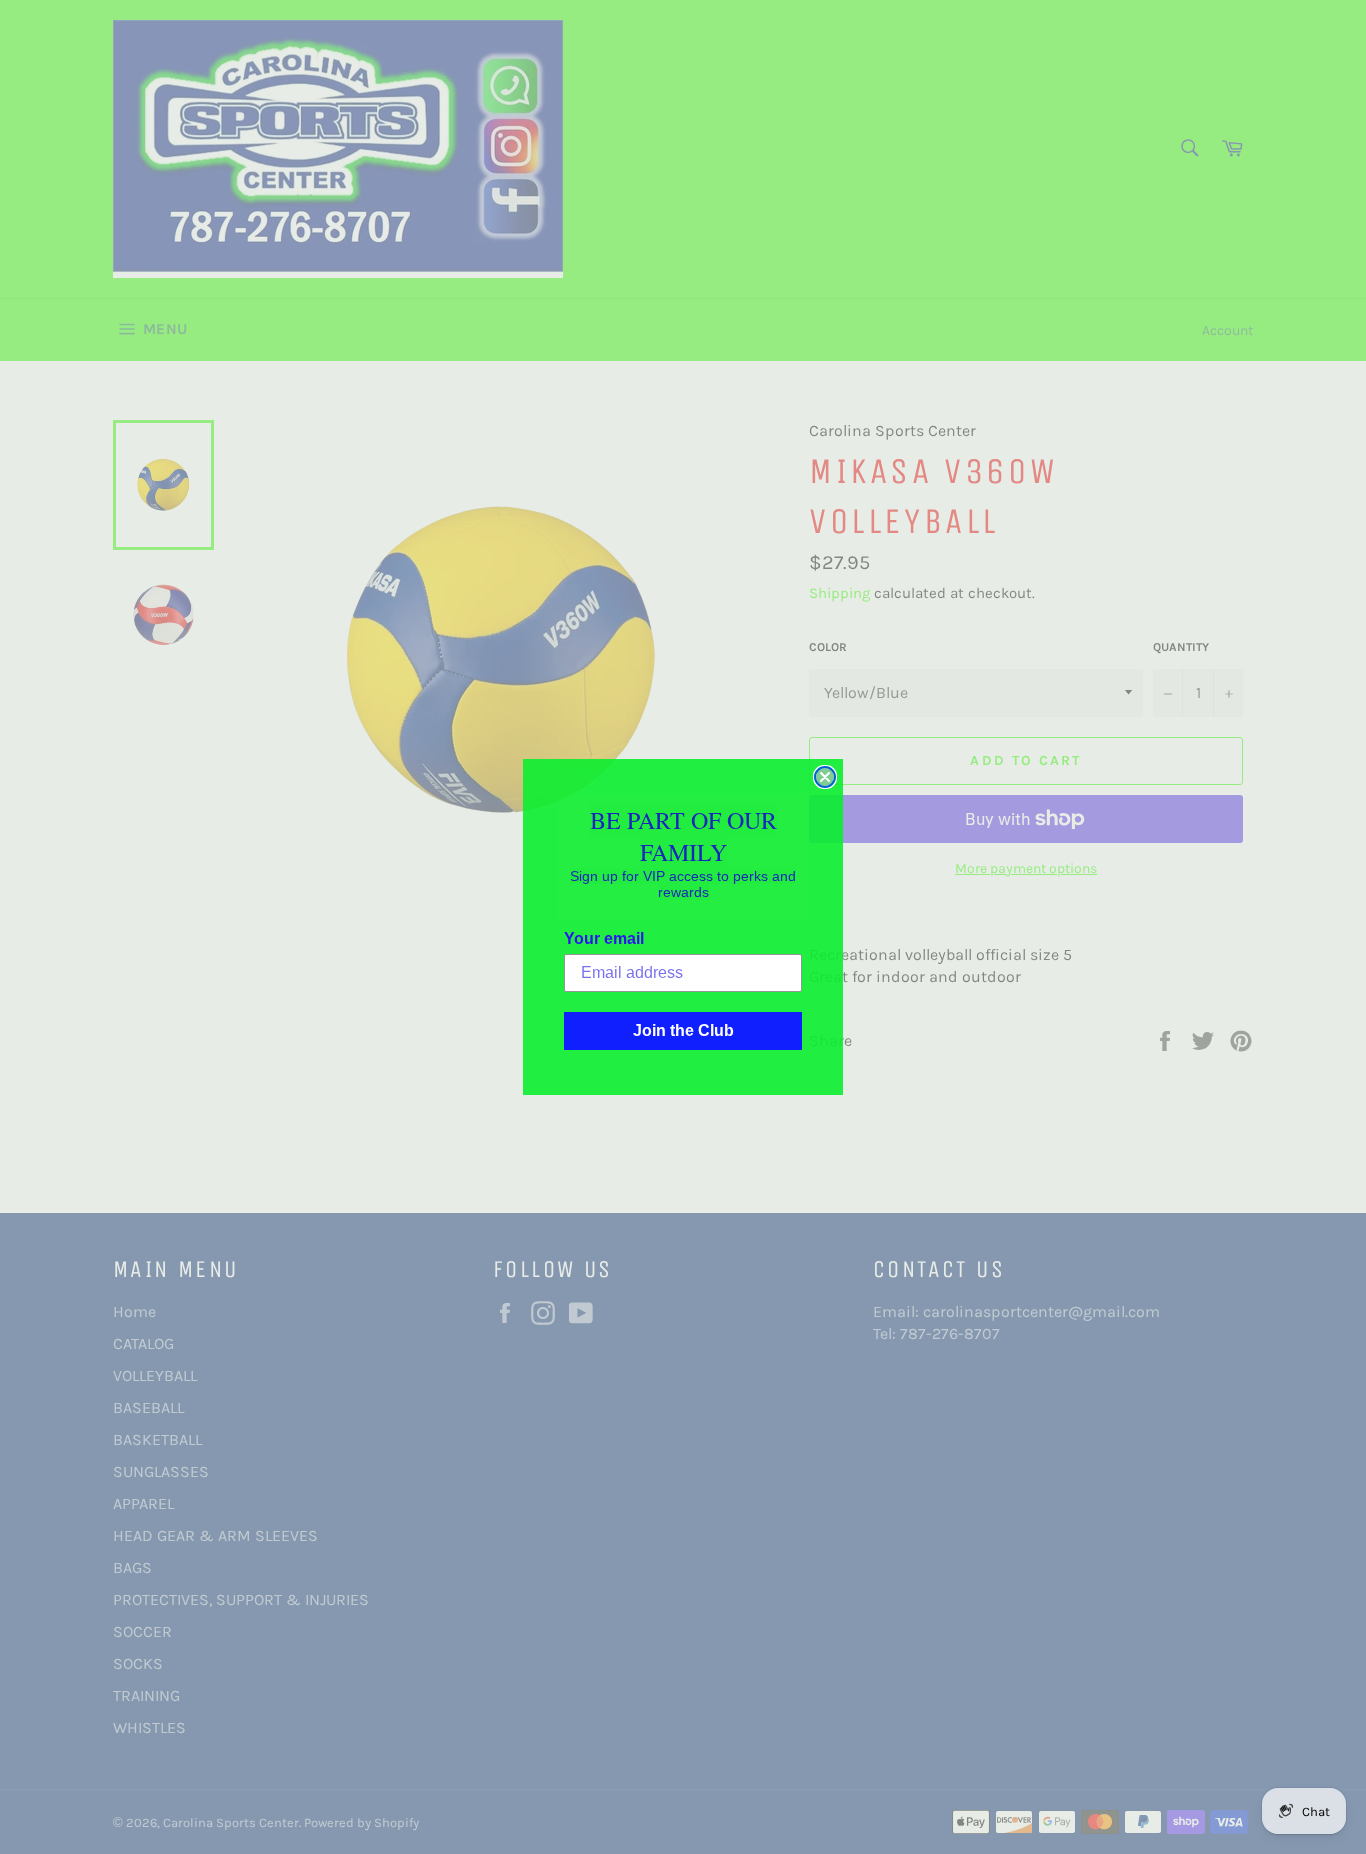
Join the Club (683, 1030)
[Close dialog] (825, 777)
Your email (604, 938)
